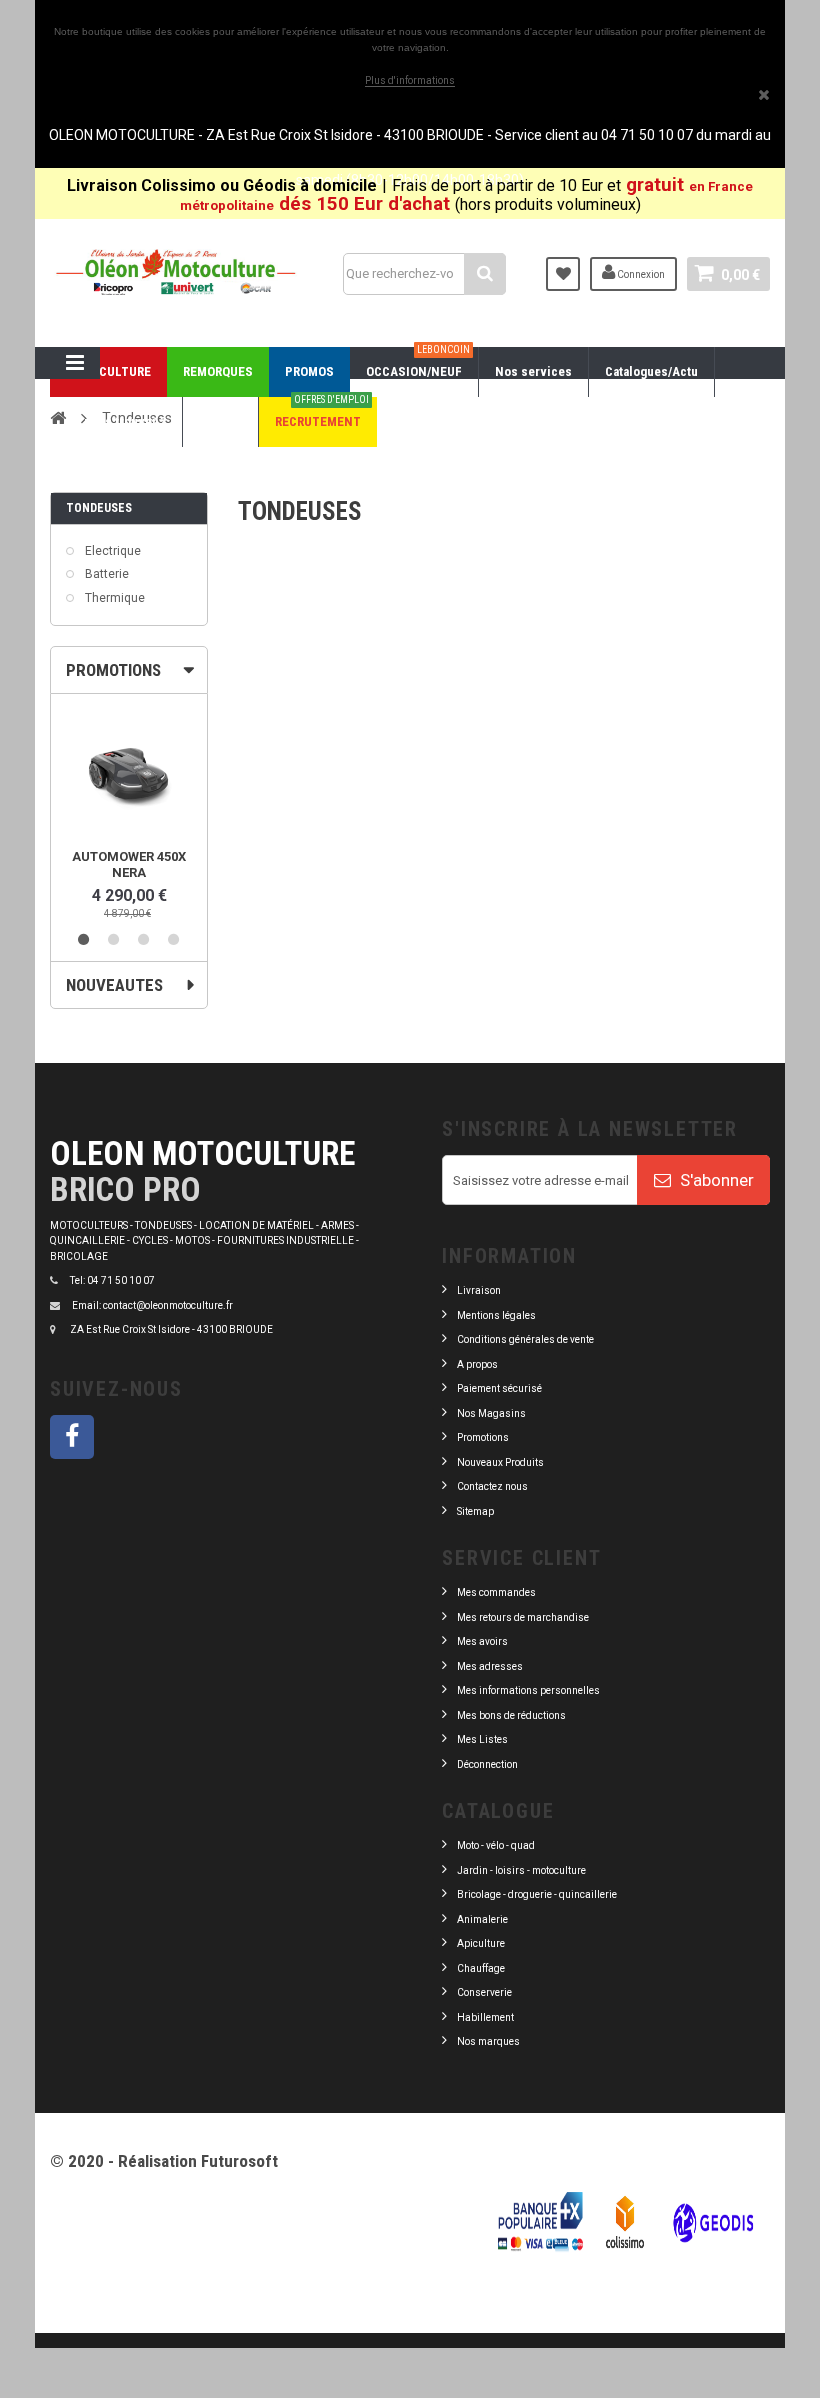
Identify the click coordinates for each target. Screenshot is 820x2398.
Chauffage (481, 1968)
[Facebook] (72, 1437)
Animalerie (482, 1919)
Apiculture (481, 1943)
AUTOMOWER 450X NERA (129, 864)
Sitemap (475, 1511)
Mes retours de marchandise (523, 1617)
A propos (477, 1364)
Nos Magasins (491, 1413)
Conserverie (484, 1992)
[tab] (129, 670)
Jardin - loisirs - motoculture (521, 1870)
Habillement (485, 2017)
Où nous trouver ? (116, 421)
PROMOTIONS (113, 670)
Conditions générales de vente (525, 1339)
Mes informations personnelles (528, 1690)
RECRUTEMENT (322, 413)
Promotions (483, 1437)
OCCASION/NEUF (418, 363)
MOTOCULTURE (108, 371)
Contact (220, 421)
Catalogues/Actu (651, 371)
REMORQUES (218, 371)
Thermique (113, 598)
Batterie (105, 574)
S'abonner (715, 1180)
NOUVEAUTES (114, 985)
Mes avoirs (482, 1641)
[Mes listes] (563, 274)
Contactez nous (492, 1486)
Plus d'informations (410, 80)
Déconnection (487, 1764)
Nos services (533, 371)
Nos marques (488, 2041)
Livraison (479, 1290)
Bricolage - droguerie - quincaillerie (537, 1894)
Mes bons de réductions (511, 1715)
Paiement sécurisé (499, 1388)
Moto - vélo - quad (497, 1845)
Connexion (640, 274)
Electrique (111, 551)
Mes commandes (496, 1592)
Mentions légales (496, 1315)
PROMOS (309, 371)
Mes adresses (490, 1666)
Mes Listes (482, 1739)
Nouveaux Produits (500, 1462)
